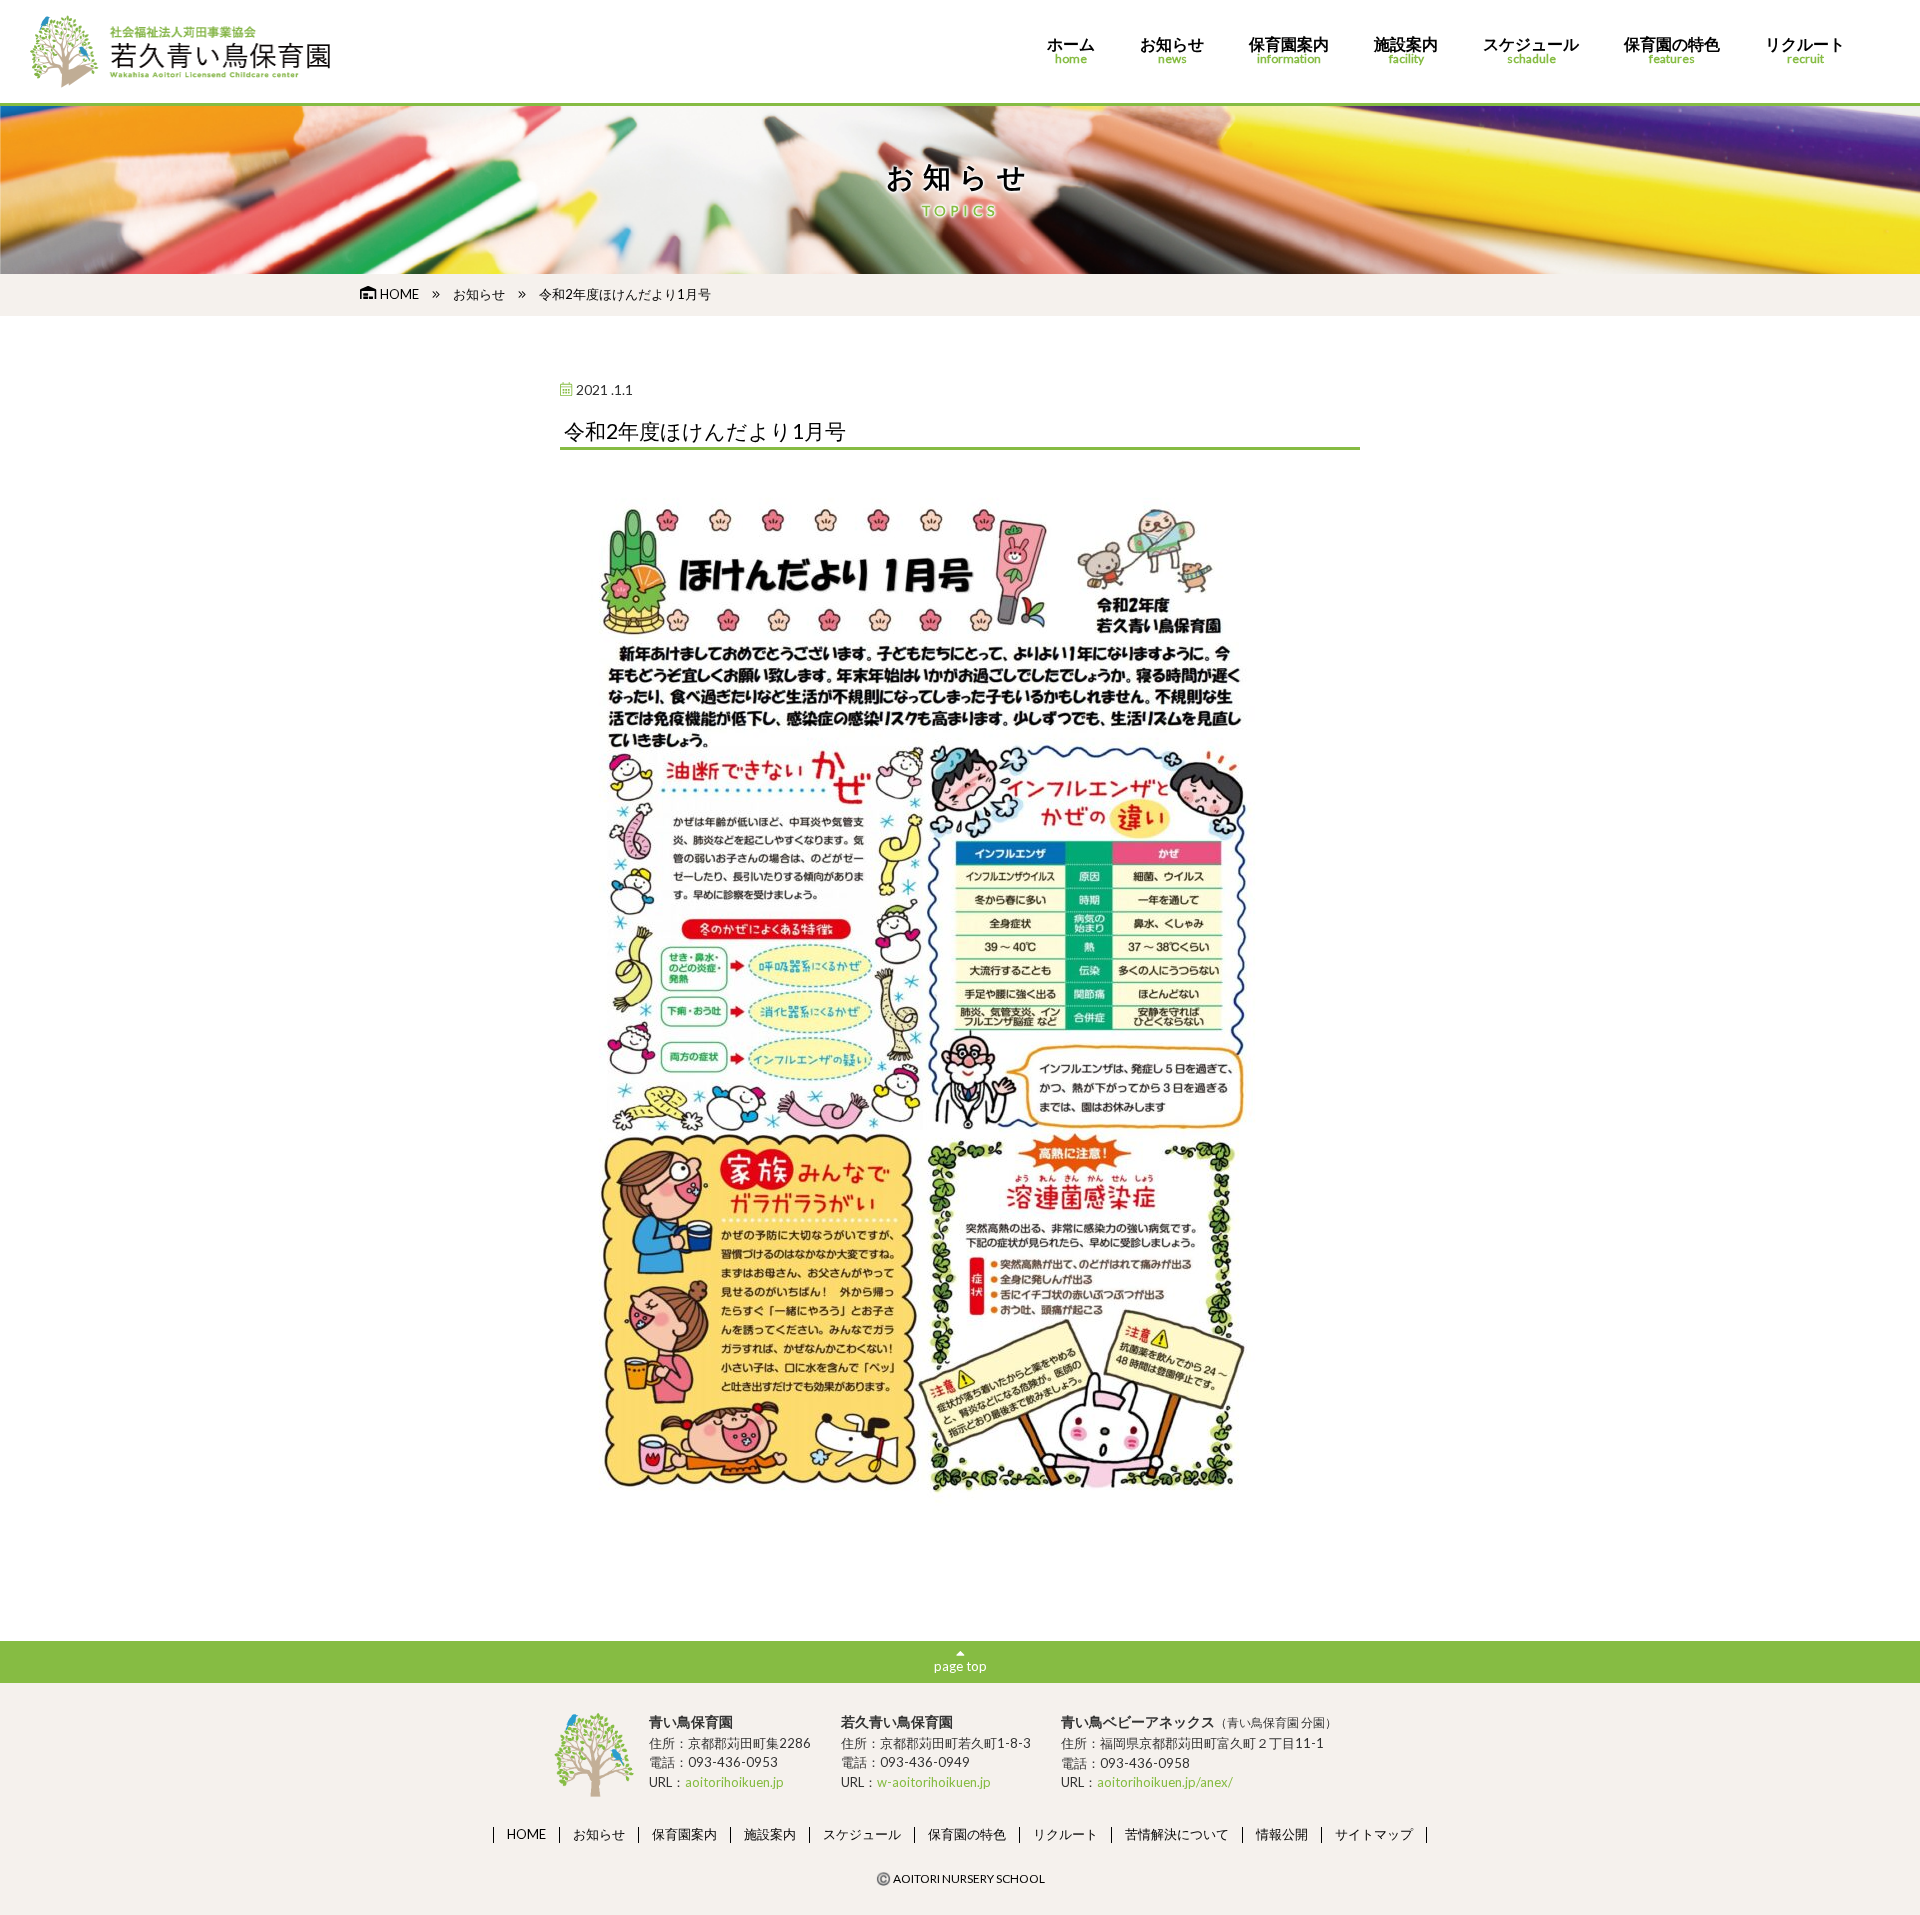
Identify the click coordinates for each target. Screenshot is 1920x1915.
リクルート (1805, 51)
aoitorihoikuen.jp (734, 1782)
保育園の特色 (1672, 51)
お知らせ (1172, 51)
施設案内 (1406, 51)
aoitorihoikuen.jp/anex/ (1165, 1782)
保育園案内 (1289, 51)
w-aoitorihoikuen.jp (934, 1782)
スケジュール (1531, 51)
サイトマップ (1374, 1834)
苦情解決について (1177, 1834)
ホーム (1071, 51)
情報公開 (1282, 1834)
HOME (399, 294)
